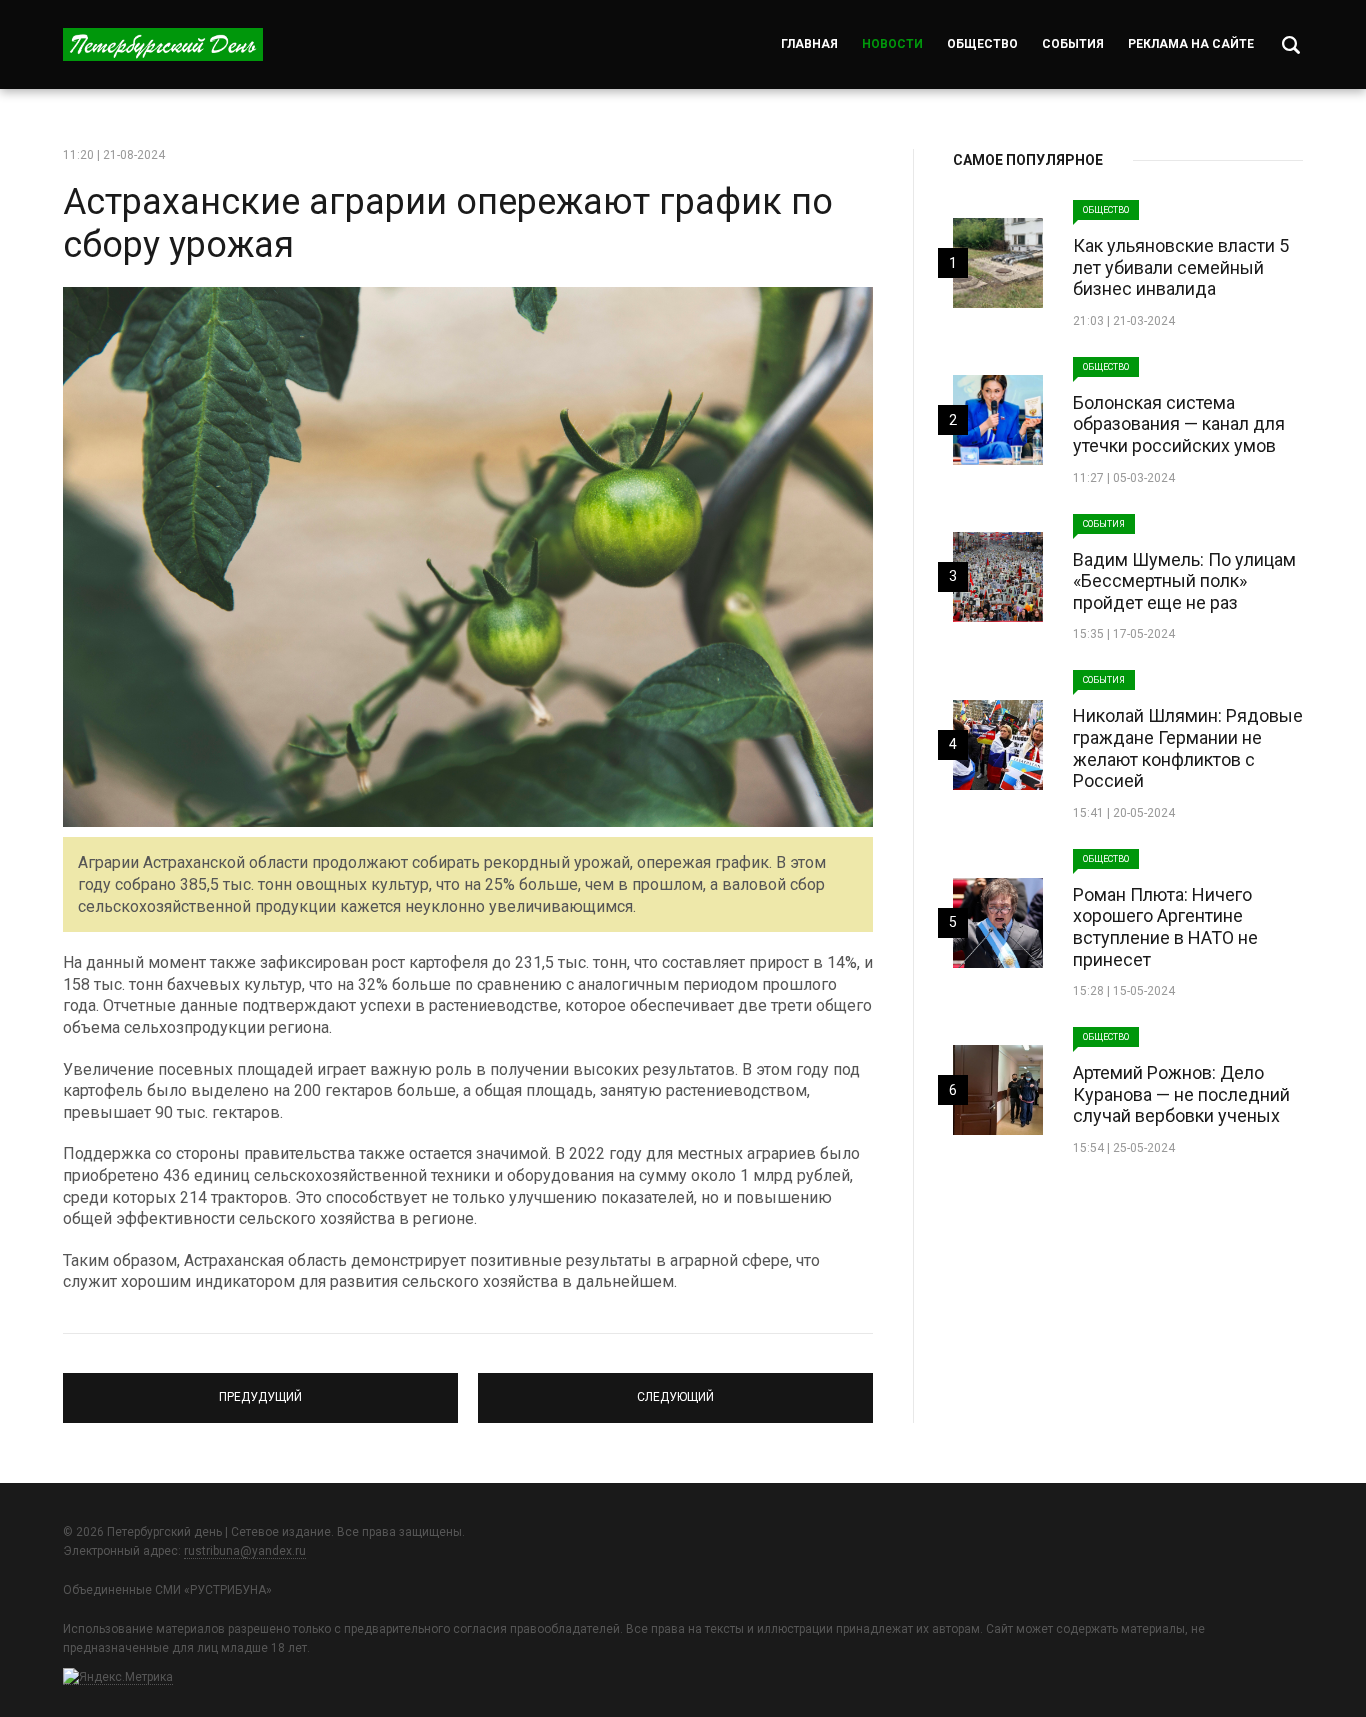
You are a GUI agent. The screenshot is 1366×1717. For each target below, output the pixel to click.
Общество (982, 44)
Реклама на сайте (1191, 44)
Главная (809, 44)
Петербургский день (163, 44)
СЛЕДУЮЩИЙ (676, 1389)
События (1073, 44)
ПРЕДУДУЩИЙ (260, 1389)
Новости (892, 44)
